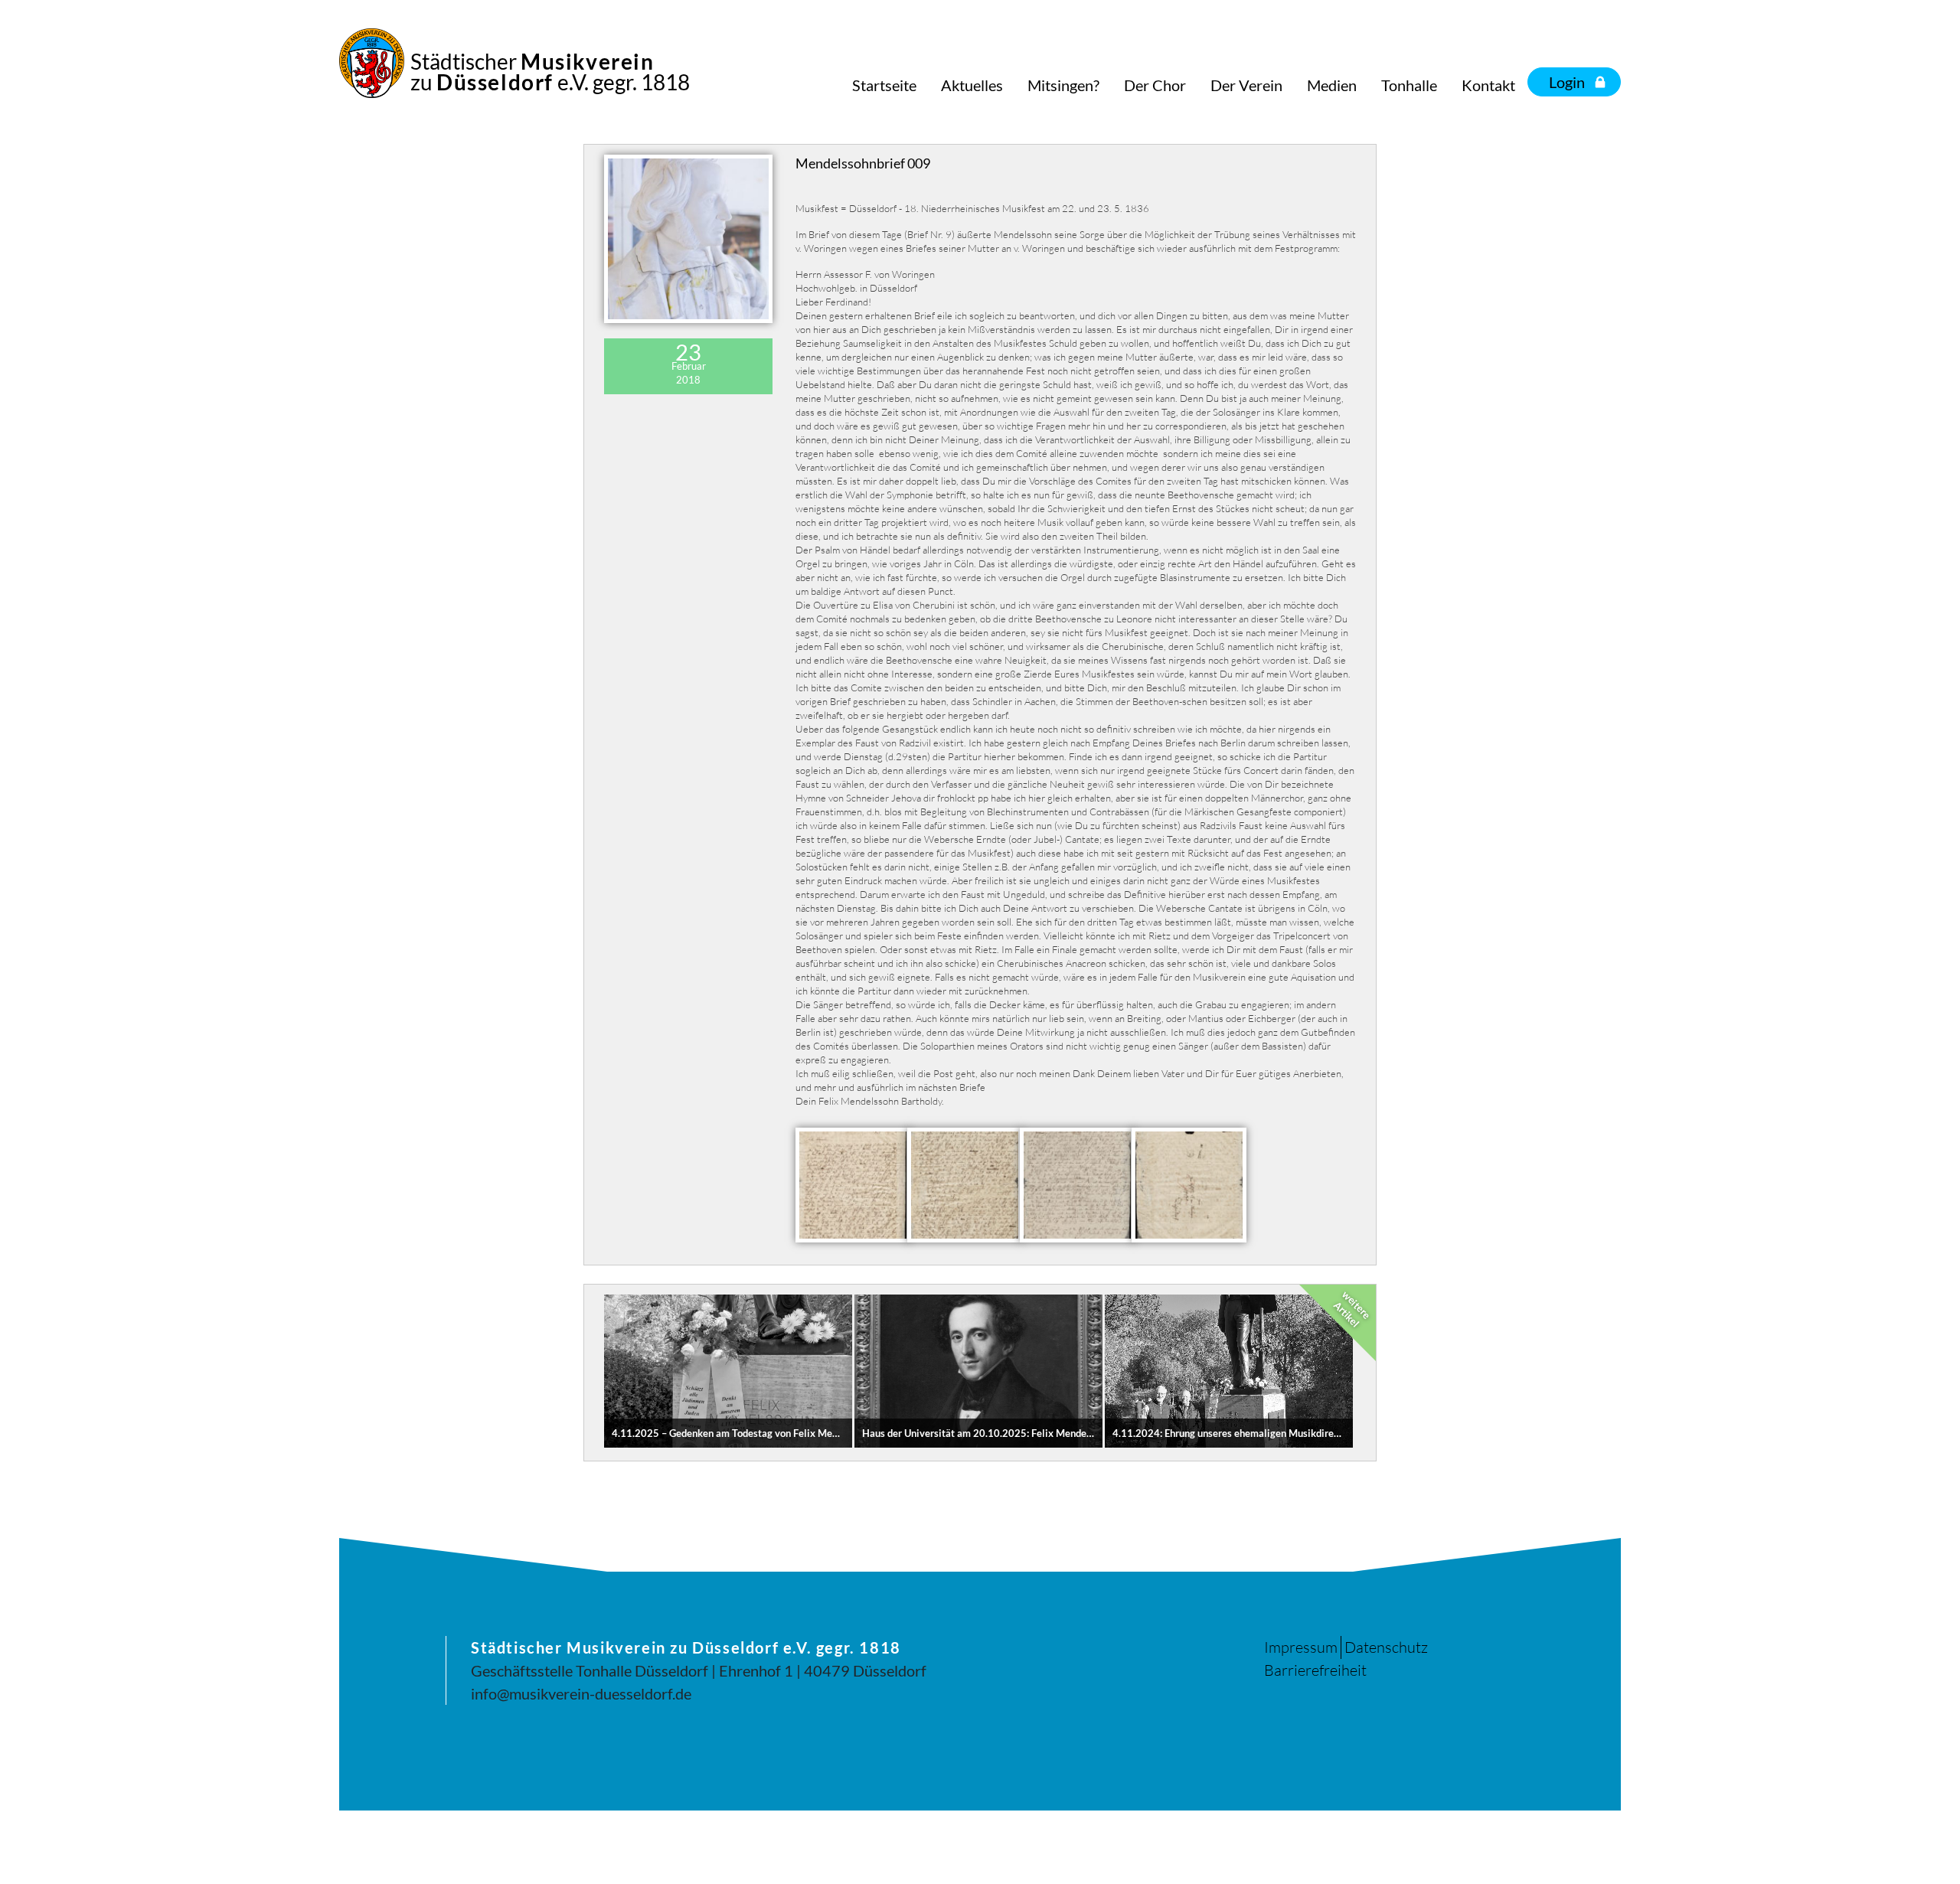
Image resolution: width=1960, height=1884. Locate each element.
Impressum (1301, 1647)
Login (1567, 82)
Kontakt (1488, 85)
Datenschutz (1386, 1647)
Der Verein (1246, 85)
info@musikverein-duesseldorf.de (581, 1693)
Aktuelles (972, 85)
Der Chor (1155, 85)
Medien (1332, 85)
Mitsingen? (1063, 85)
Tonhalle (1409, 85)
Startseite (884, 85)
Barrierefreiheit (1315, 1670)
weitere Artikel (1352, 1309)
